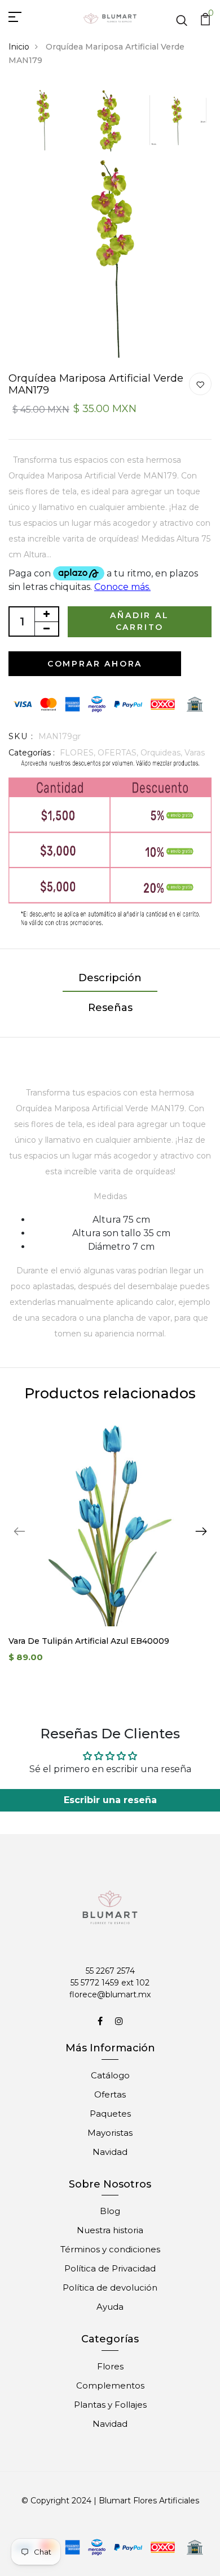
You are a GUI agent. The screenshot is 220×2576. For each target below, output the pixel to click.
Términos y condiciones (110, 2249)
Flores (110, 2366)
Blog (110, 2211)
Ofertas (110, 2094)
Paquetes (110, 2114)
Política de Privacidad (110, 2268)
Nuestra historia (110, 2230)
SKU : (21, 736)
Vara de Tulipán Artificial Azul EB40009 (89, 1641)
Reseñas (110, 1008)
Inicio (19, 47)
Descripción (110, 978)
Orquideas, (162, 753)
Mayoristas (110, 2133)
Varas (195, 753)
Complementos (110, 2385)
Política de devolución (110, 2287)
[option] (42, 121)
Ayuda (110, 2307)
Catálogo (110, 2075)
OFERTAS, (119, 753)
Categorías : (32, 753)
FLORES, (79, 753)
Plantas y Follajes (110, 2405)
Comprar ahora (95, 664)
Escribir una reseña (110, 1800)
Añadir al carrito (139, 621)
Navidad (110, 2152)
